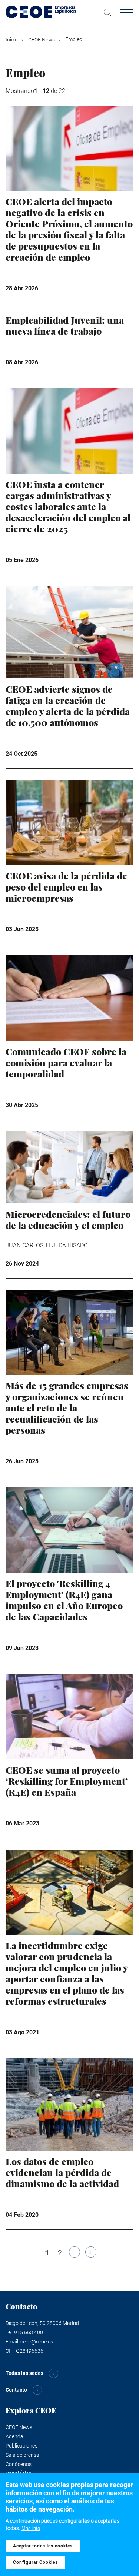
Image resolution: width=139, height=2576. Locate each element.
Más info (31, 2528)
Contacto (16, 2390)
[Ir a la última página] (91, 2252)
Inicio (12, 40)
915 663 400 (29, 2332)
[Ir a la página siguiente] (75, 2252)
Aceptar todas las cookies (43, 2546)
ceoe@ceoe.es (37, 2342)
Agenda (14, 2436)
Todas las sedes (24, 2373)
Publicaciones (21, 2446)
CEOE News (42, 40)
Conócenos (19, 2464)
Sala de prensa (22, 2455)
